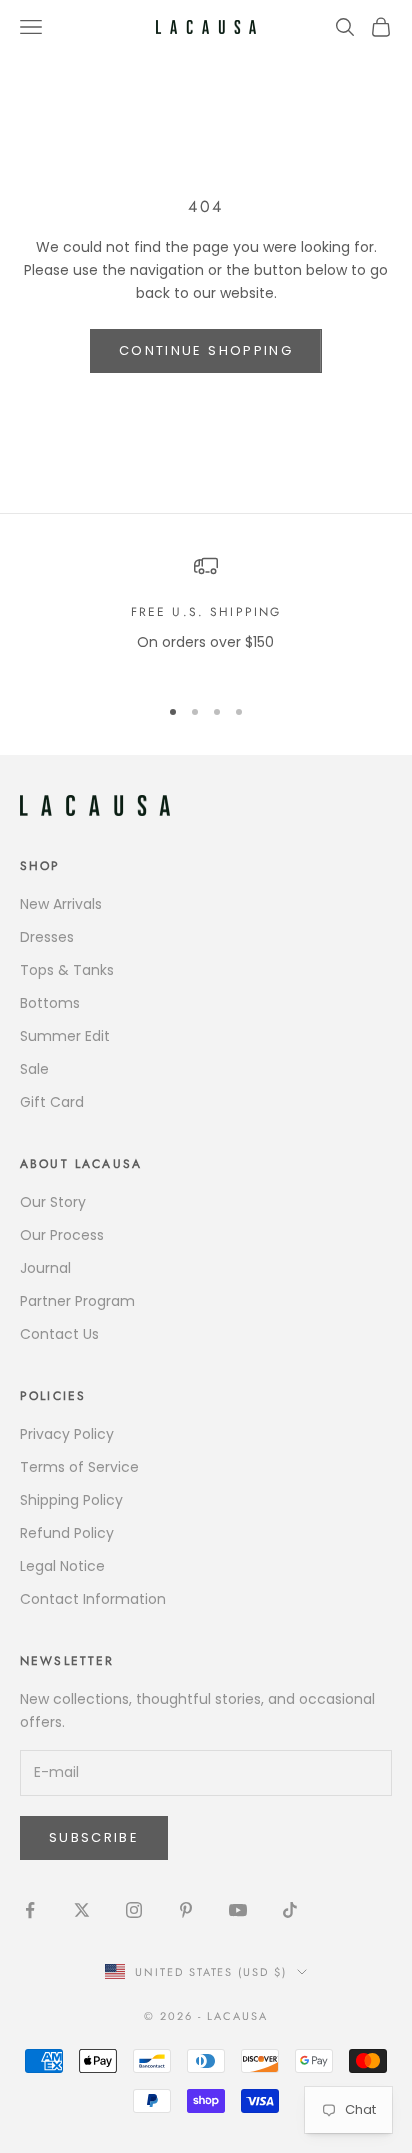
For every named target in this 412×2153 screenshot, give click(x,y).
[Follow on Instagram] (134, 1910)
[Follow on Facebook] (30, 1910)
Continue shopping (206, 350)
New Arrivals (61, 904)
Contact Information (93, 1599)
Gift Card (52, 1102)
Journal (45, 1268)
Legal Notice (62, 1566)
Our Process (62, 1235)
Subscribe (94, 1837)
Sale (34, 1069)
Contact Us (59, 1334)
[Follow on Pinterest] (186, 1910)
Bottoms (50, 1003)
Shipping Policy (71, 1500)
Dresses (47, 937)
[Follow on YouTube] (238, 1910)
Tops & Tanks (67, 970)
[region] (206, 615)
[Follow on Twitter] (82, 1910)
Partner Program (77, 1301)
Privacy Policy (67, 1434)
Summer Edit (65, 1036)
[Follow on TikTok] (290, 1910)
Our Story (53, 1202)
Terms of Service (79, 1467)
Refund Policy (67, 1533)
